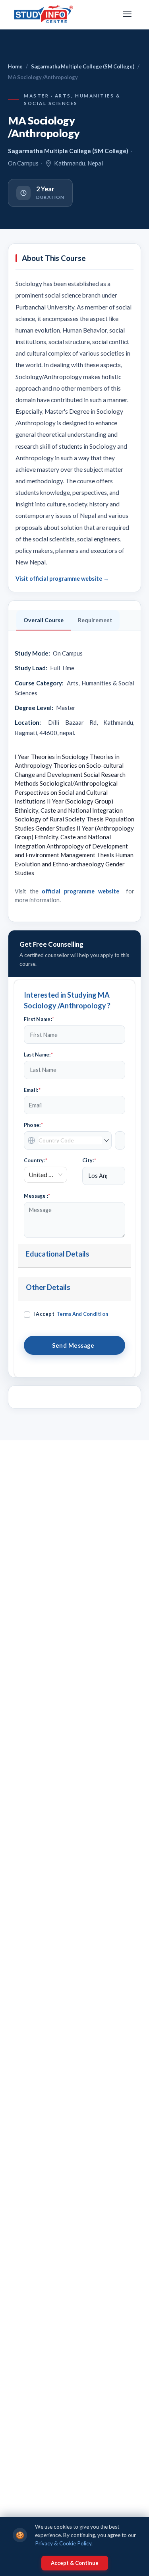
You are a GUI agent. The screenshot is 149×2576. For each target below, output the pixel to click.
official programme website (80, 891)
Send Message (74, 1345)
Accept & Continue (75, 2563)
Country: (36, 1161)
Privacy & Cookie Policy (63, 2543)
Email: (32, 1090)
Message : (37, 1196)
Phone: (33, 1125)
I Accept (71, 1314)
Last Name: (38, 1055)
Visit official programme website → (62, 579)
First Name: (39, 1019)
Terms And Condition (82, 1314)
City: (89, 1161)
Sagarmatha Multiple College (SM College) (83, 66)
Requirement (95, 620)
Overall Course (44, 620)
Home (15, 66)
